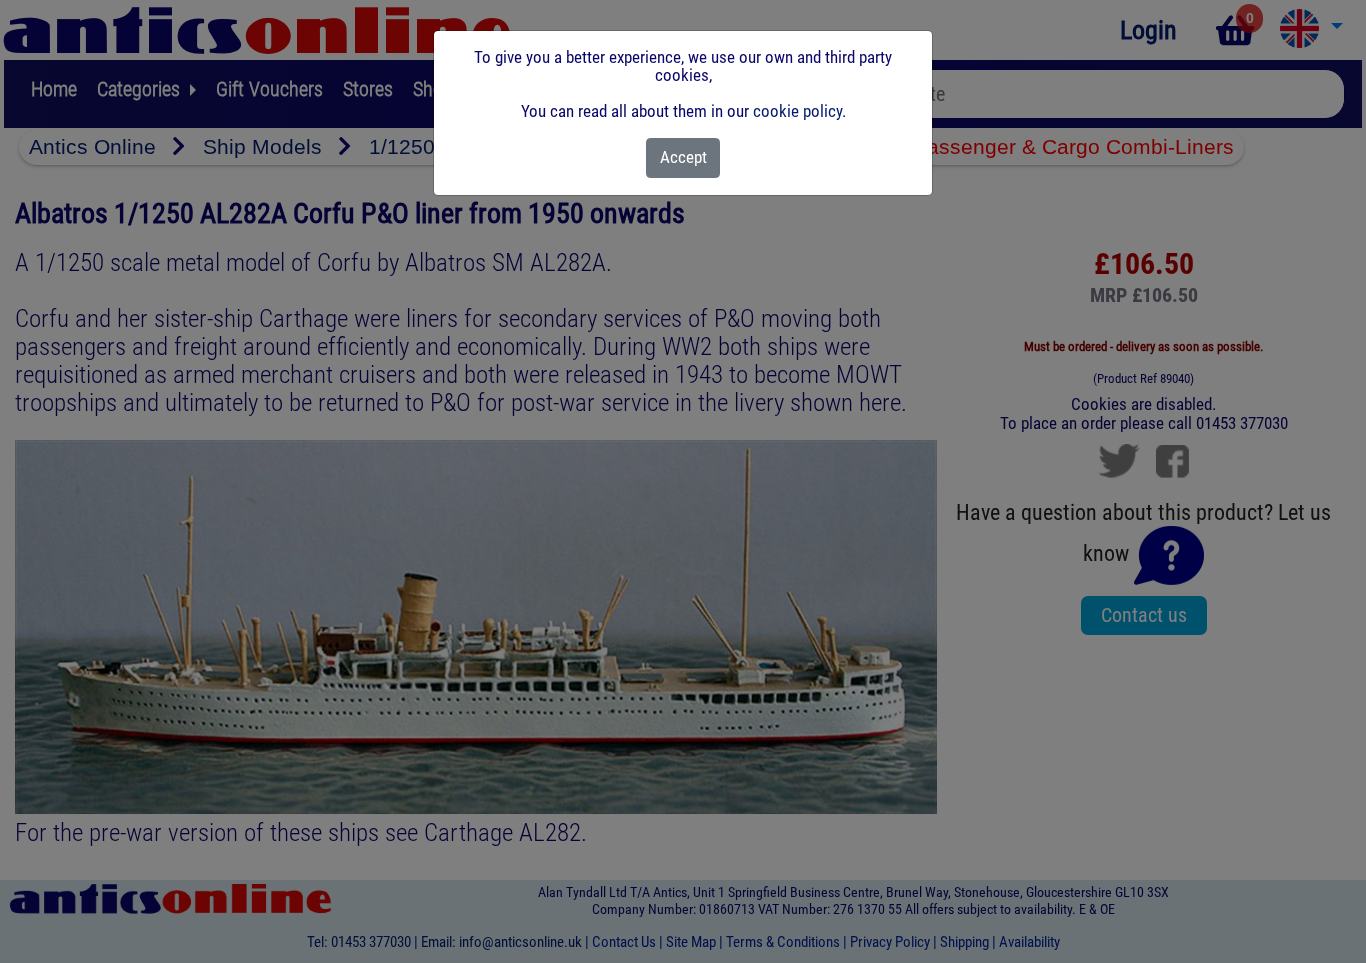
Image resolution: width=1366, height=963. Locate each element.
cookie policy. (799, 111)
